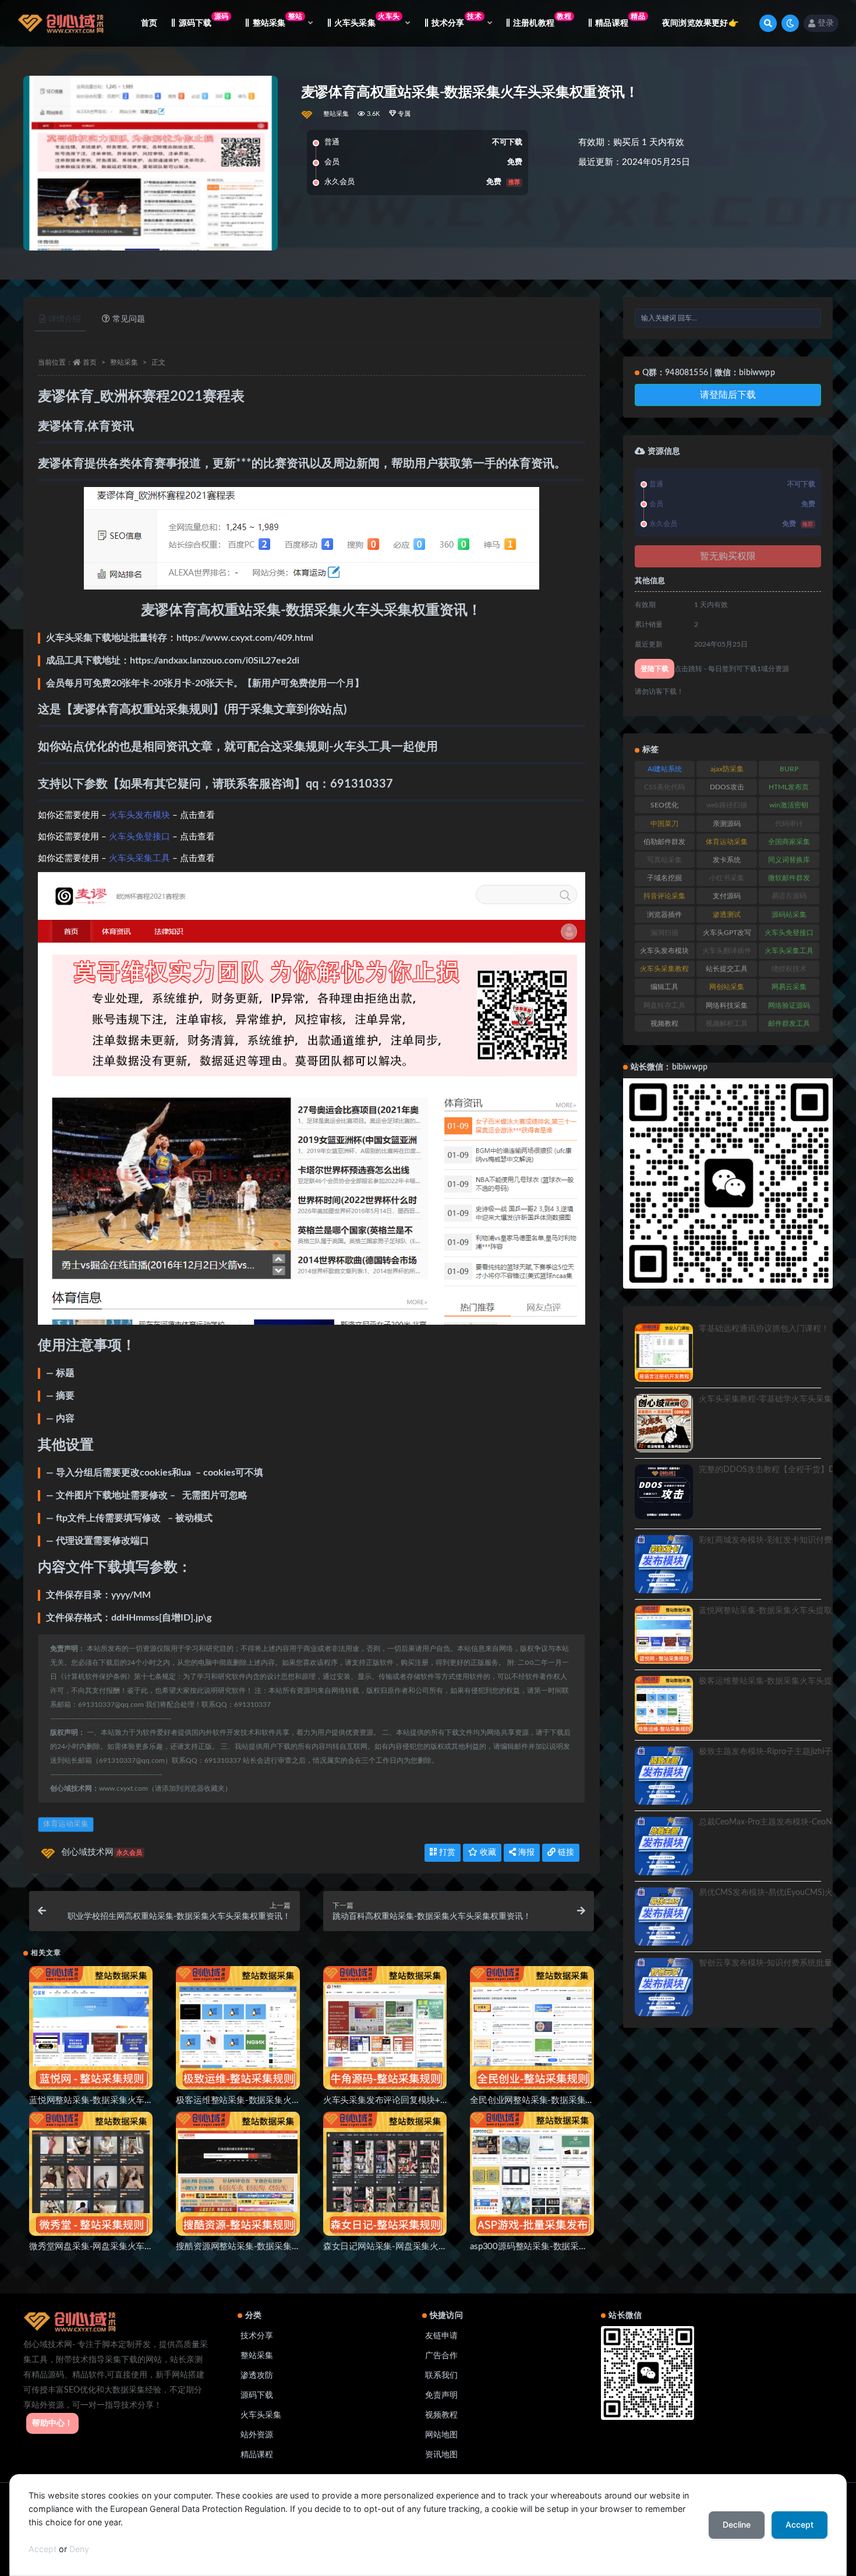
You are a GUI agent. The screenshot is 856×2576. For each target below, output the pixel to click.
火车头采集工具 (139, 858)
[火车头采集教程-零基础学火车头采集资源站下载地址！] (664, 1423)
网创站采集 (727, 987)
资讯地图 (441, 2455)
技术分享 (257, 2336)
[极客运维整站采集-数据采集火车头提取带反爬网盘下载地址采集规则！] (238, 2028)
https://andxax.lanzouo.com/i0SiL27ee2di (215, 661)
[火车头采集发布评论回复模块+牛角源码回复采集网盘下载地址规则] (385, 2028)
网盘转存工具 (664, 1005)
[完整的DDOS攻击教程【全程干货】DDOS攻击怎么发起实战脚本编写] (664, 1492)
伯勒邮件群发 (664, 842)
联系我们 (441, 2376)
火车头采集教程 (664, 969)
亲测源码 (727, 824)
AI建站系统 (665, 769)
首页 (149, 23)
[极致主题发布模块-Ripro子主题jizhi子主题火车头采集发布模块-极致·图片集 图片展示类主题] (664, 1776)
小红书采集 (727, 878)
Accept (43, 2549)
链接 (565, 1852)
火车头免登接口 (139, 837)
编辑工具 (664, 987)
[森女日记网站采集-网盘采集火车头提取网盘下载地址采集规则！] (385, 2173)
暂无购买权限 (728, 556)
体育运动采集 (66, 1824)
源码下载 (204, 20)
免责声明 (441, 2395)
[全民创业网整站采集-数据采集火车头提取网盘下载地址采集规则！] (532, 2028)
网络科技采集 (727, 1005)
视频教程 (664, 1024)
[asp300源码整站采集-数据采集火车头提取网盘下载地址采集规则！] (532, 2173)
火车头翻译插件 (727, 951)
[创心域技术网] (308, 114)
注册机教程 (542, 20)
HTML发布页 (789, 787)
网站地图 (441, 2435)
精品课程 (620, 20)
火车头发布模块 (139, 815)
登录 (826, 23)
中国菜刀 (664, 824)
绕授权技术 (789, 969)
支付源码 (727, 896)
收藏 (487, 1852)
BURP (789, 769)
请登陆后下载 (728, 395)
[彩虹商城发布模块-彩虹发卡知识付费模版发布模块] (664, 1564)
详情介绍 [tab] (65, 319)
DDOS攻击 (727, 787)
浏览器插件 (664, 915)
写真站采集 (664, 860)
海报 (525, 1852)
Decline (737, 2524)
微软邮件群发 (789, 878)
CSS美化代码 (664, 787)
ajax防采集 (727, 769)
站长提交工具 (727, 969)
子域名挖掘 (664, 878)
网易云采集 (789, 987)
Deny (79, 2549)
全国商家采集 (789, 842)
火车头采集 (261, 2415)
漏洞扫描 (664, 933)
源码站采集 (789, 915)
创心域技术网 (102, 1852)
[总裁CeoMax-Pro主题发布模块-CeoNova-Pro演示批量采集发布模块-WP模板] (664, 1846)
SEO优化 (664, 805)
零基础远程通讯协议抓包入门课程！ (764, 1329)
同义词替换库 (789, 860)
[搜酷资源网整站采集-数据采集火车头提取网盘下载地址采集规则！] (238, 2173)
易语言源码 (789, 896)
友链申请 (441, 2336)
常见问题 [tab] (129, 319)
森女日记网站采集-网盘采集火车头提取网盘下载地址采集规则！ (445, 2247)
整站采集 (336, 114)
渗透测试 (727, 915)
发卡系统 (727, 860)
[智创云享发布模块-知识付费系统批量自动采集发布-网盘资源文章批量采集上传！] (664, 1987)
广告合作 (441, 2356)
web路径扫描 (727, 805)
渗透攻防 (257, 2376)
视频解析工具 (727, 1024)
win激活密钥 (789, 805)
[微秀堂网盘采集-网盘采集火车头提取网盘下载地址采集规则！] (91, 2173)
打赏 (446, 1852)
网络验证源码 (789, 1005)
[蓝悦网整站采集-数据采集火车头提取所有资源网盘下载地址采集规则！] (91, 2028)
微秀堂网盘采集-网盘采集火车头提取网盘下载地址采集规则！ (147, 2247)
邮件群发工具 (789, 1024)
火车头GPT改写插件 (727, 935)
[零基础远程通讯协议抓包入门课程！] (664, 1353)
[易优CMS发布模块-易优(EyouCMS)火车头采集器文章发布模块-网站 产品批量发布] (664, 1917)
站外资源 (257, 2435)
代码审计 (789, 824)
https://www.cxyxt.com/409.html (245, 638)
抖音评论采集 (664, 896)
